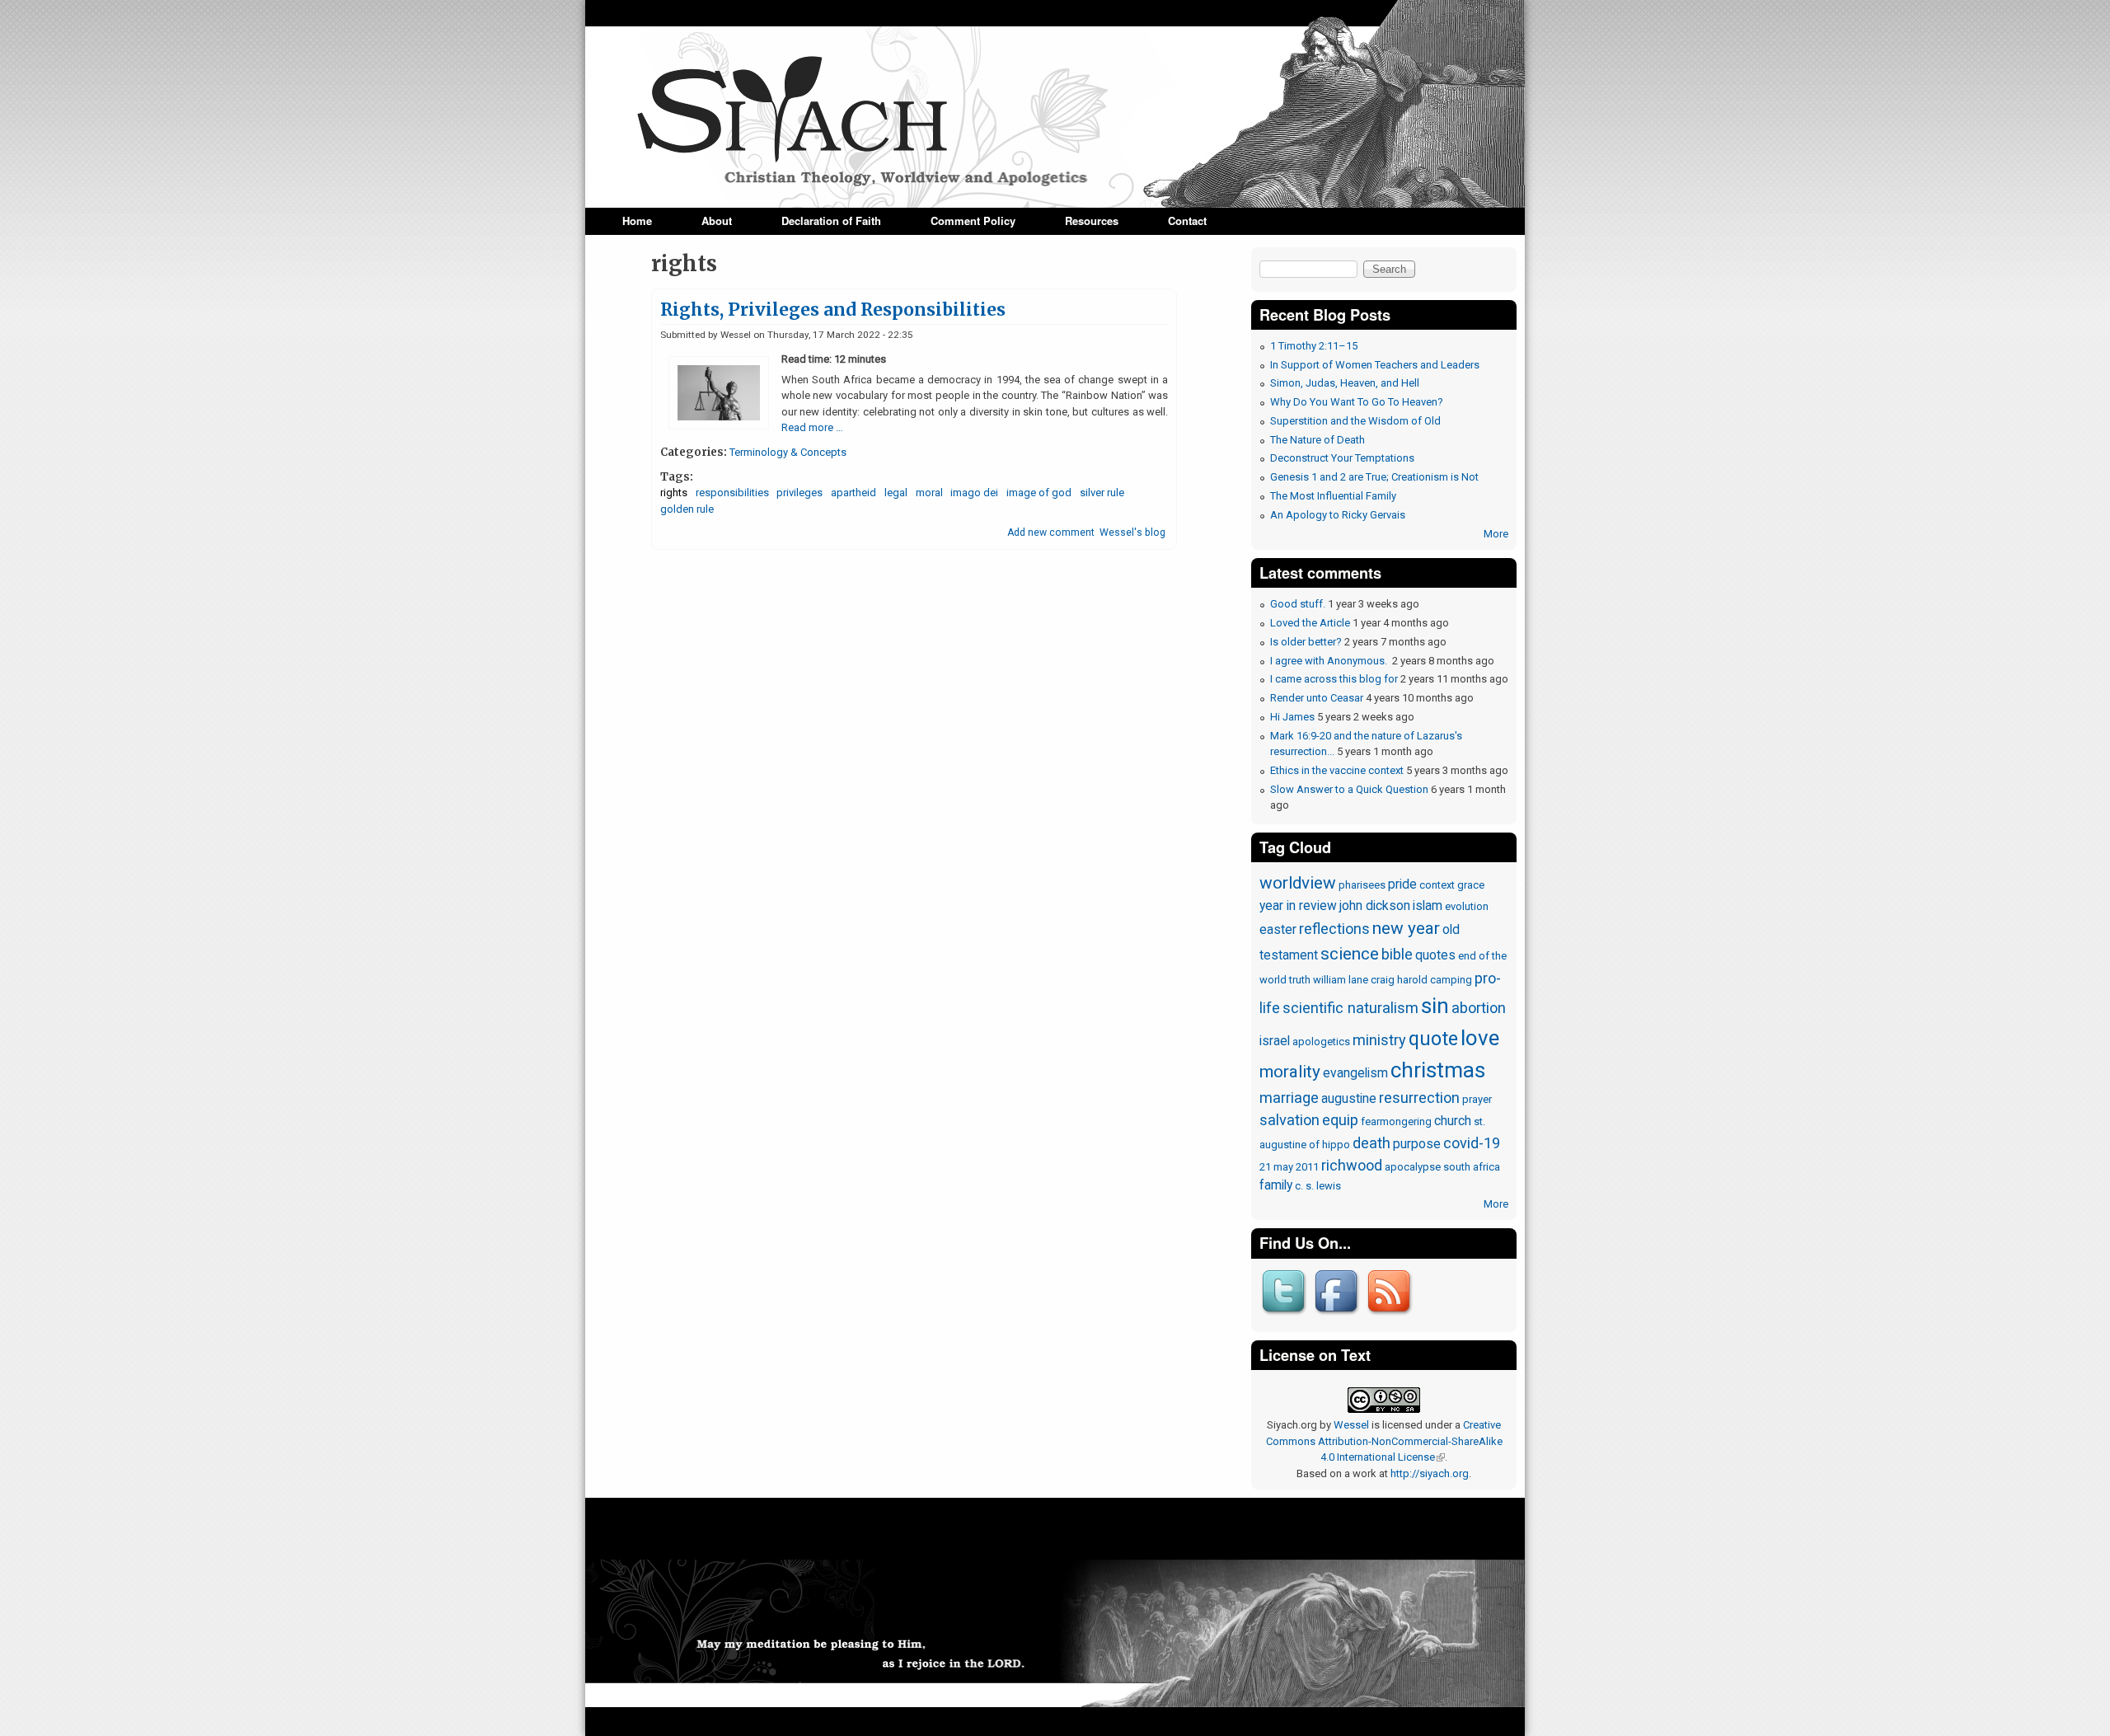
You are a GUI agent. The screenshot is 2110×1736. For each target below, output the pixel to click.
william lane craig (1354, 980)
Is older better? (1306, 642)
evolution (1467, 906)
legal (896, 493)
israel (1275, 1041)
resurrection (1419, 1098)
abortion (1479, 1008)
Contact (1187, 221)
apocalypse (1413, 1167)
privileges (799, 493)
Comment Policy (973, 221)
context (1437, 885)
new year (1406, 928)
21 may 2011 (1289, 1167)
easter (1278, 930)
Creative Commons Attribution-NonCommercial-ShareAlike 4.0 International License (1384, 1441)
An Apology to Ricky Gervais (1338, 515)
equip (1340, 1120)
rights (674, 493)
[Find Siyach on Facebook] (1339, 1316)
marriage (1289, 1098)
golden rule (687, 509)
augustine (1349, 1099)
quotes (1435, 955)
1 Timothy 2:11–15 (1314, 346)
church (1453, 1121)
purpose (1417, 1144)
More (1496, 534)
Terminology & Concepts (788, 452)
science (1350, 954)
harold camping (1435, 980)
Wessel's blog (1132, 533)
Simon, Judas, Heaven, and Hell (1345, 383)
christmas (1438, 1070)
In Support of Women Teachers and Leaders (1375, 365)
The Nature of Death (1318, 440)
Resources (1092, 221)
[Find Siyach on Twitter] (1286, 1316)
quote (1433, 1039)
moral (929, 493)
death (1371, 1143)
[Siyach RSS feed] (1391, 1316)
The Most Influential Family (1333, 496)
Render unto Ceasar (1317, 698)
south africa (1472, 1167)
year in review (1298, 906)
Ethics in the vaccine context (1337, 770)
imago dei (974, 493)
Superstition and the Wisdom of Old (1355, 421)
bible (1397, 954)
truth (1300, 980)
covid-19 (1472, 1143)
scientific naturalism (1350, 1008)
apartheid (853, 493)
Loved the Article (1310, 623)
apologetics (1321, 1042)
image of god (1039, 493)
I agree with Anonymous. (1330, 661)
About (717, 221)
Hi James (1292, 717)
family (1276, 1185)
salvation (1289, 1120)
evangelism (1355, 1073)
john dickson (1375, 906)
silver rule (1102, 493)
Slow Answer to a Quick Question (1349, 789)
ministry (1379, 1040)
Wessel (1351, 1425)
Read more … (812, 427)
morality (1290, 1072)
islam (1428, 906)
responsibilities (732, 493)
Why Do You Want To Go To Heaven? (1357, 402)
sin (1435, 1006)
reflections (1334, 929)
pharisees (1362, 885)
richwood (1352, 1165)
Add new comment (1051, 533)
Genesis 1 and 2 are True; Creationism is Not (1374, 477)
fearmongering (1396, 1121)
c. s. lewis (1318, 1186)
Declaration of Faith (831, 221)
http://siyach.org (1430, 1473)
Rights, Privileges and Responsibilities (833, 310)
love (1480, 1038)
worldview (1298, 883)
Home (637, 221)
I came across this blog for (1334, 679)
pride (1402, 884)
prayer (1477, 1099)
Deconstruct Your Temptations (1342, 458)
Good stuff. (1298, 604)
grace (1471, 885)
